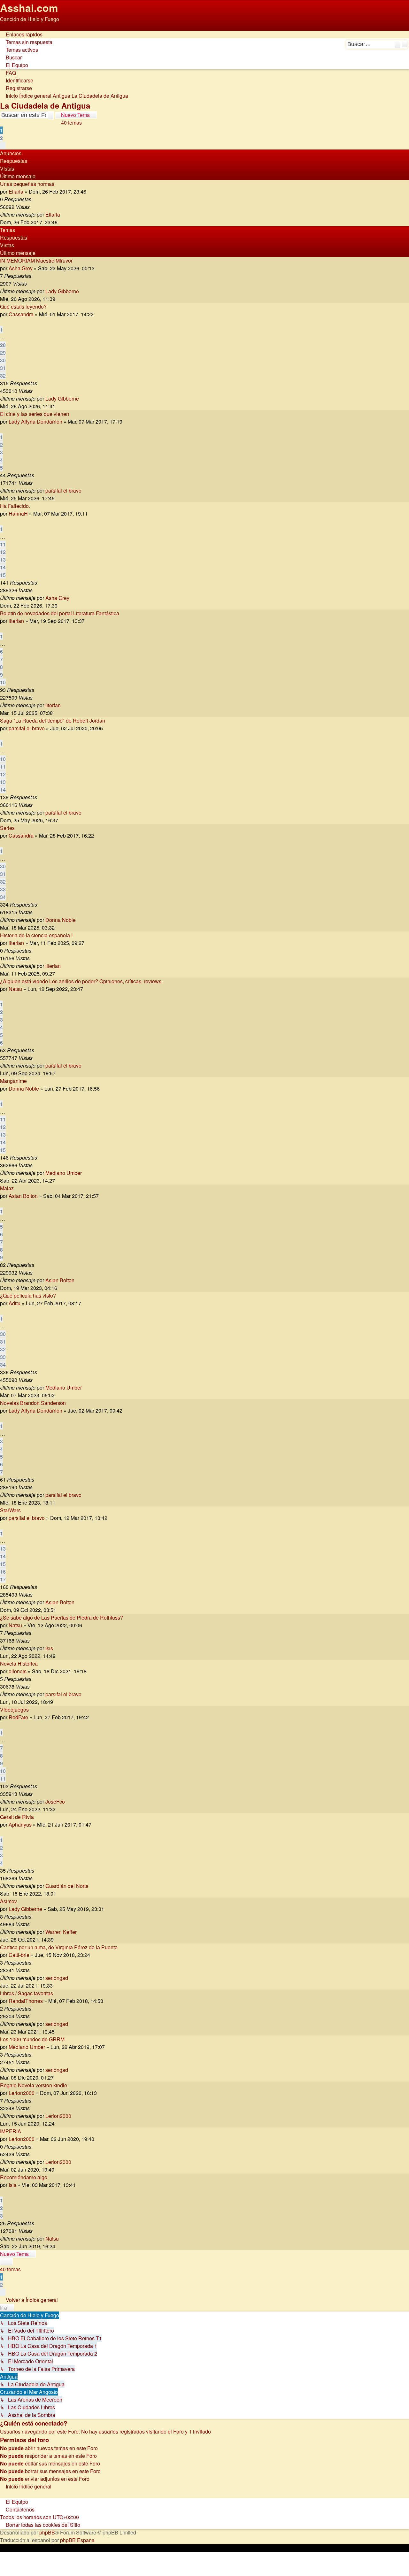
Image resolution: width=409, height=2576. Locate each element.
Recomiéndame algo (24, 2177)
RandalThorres (26, 2001)
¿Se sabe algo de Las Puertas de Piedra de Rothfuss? (62, 1618)
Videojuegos (14, 1710)
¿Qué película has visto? (28, 1296)
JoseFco (55, 1802)
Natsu (15, 989)
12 (3, 552)
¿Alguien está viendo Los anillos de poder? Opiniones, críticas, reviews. (81, 981)
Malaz (7, 1188)
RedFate (18, 1717)
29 (3, 353)
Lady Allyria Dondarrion (35, 422)
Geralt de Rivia (17, 1817)
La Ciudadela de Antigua (45, 105)
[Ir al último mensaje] (63, 215)
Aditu (15, 1303)
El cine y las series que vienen (35, 414)
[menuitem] (26, 42)
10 (3, 682)
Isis (49, 1648)
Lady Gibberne (62, 291)
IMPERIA (11, 2131)
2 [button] (1, 138)
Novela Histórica (19, 1664)
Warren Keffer (61, 1932)
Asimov (8, 1901)
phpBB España (77, 2540)
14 (3, 567)
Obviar (8, 27)
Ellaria (16, 192)
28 (3, 345)
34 (3, 897)
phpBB (47, 2532)
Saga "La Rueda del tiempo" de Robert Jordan (53, 721)
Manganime (13, 1081)
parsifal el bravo (63, 491)
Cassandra (21, 314)
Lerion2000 (22, 2093)
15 (3, 575)
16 (3, 1572)
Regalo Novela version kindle (34, 2085)
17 (3, 1579)
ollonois (18, 1671)
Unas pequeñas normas (27, 184)
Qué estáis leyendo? (23, 307)
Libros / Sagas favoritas (27, 1993)
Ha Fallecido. (15, 506)
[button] (3, 146)
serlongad (57, 1978)
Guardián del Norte (67, 1886)
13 (3, 560)
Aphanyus (20, 1825)
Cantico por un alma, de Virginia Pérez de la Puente (59, 1947)
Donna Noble (61, 920)
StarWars (10, 1510)
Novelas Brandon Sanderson (33, 1403)
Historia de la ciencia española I (36, 935)
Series (7, 828)
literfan (16, 621)
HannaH (18, 514)
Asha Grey (21, 268)
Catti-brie (19, 1955)
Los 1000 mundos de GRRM (32, 2039)
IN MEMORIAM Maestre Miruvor (36, 261)
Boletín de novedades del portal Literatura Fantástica (60, 613)
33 (3, 889)
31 (3, 368)
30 (3, 360)
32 (3, 376)
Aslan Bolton (23, 1196)
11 (3, 544)
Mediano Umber (64, 1173)
